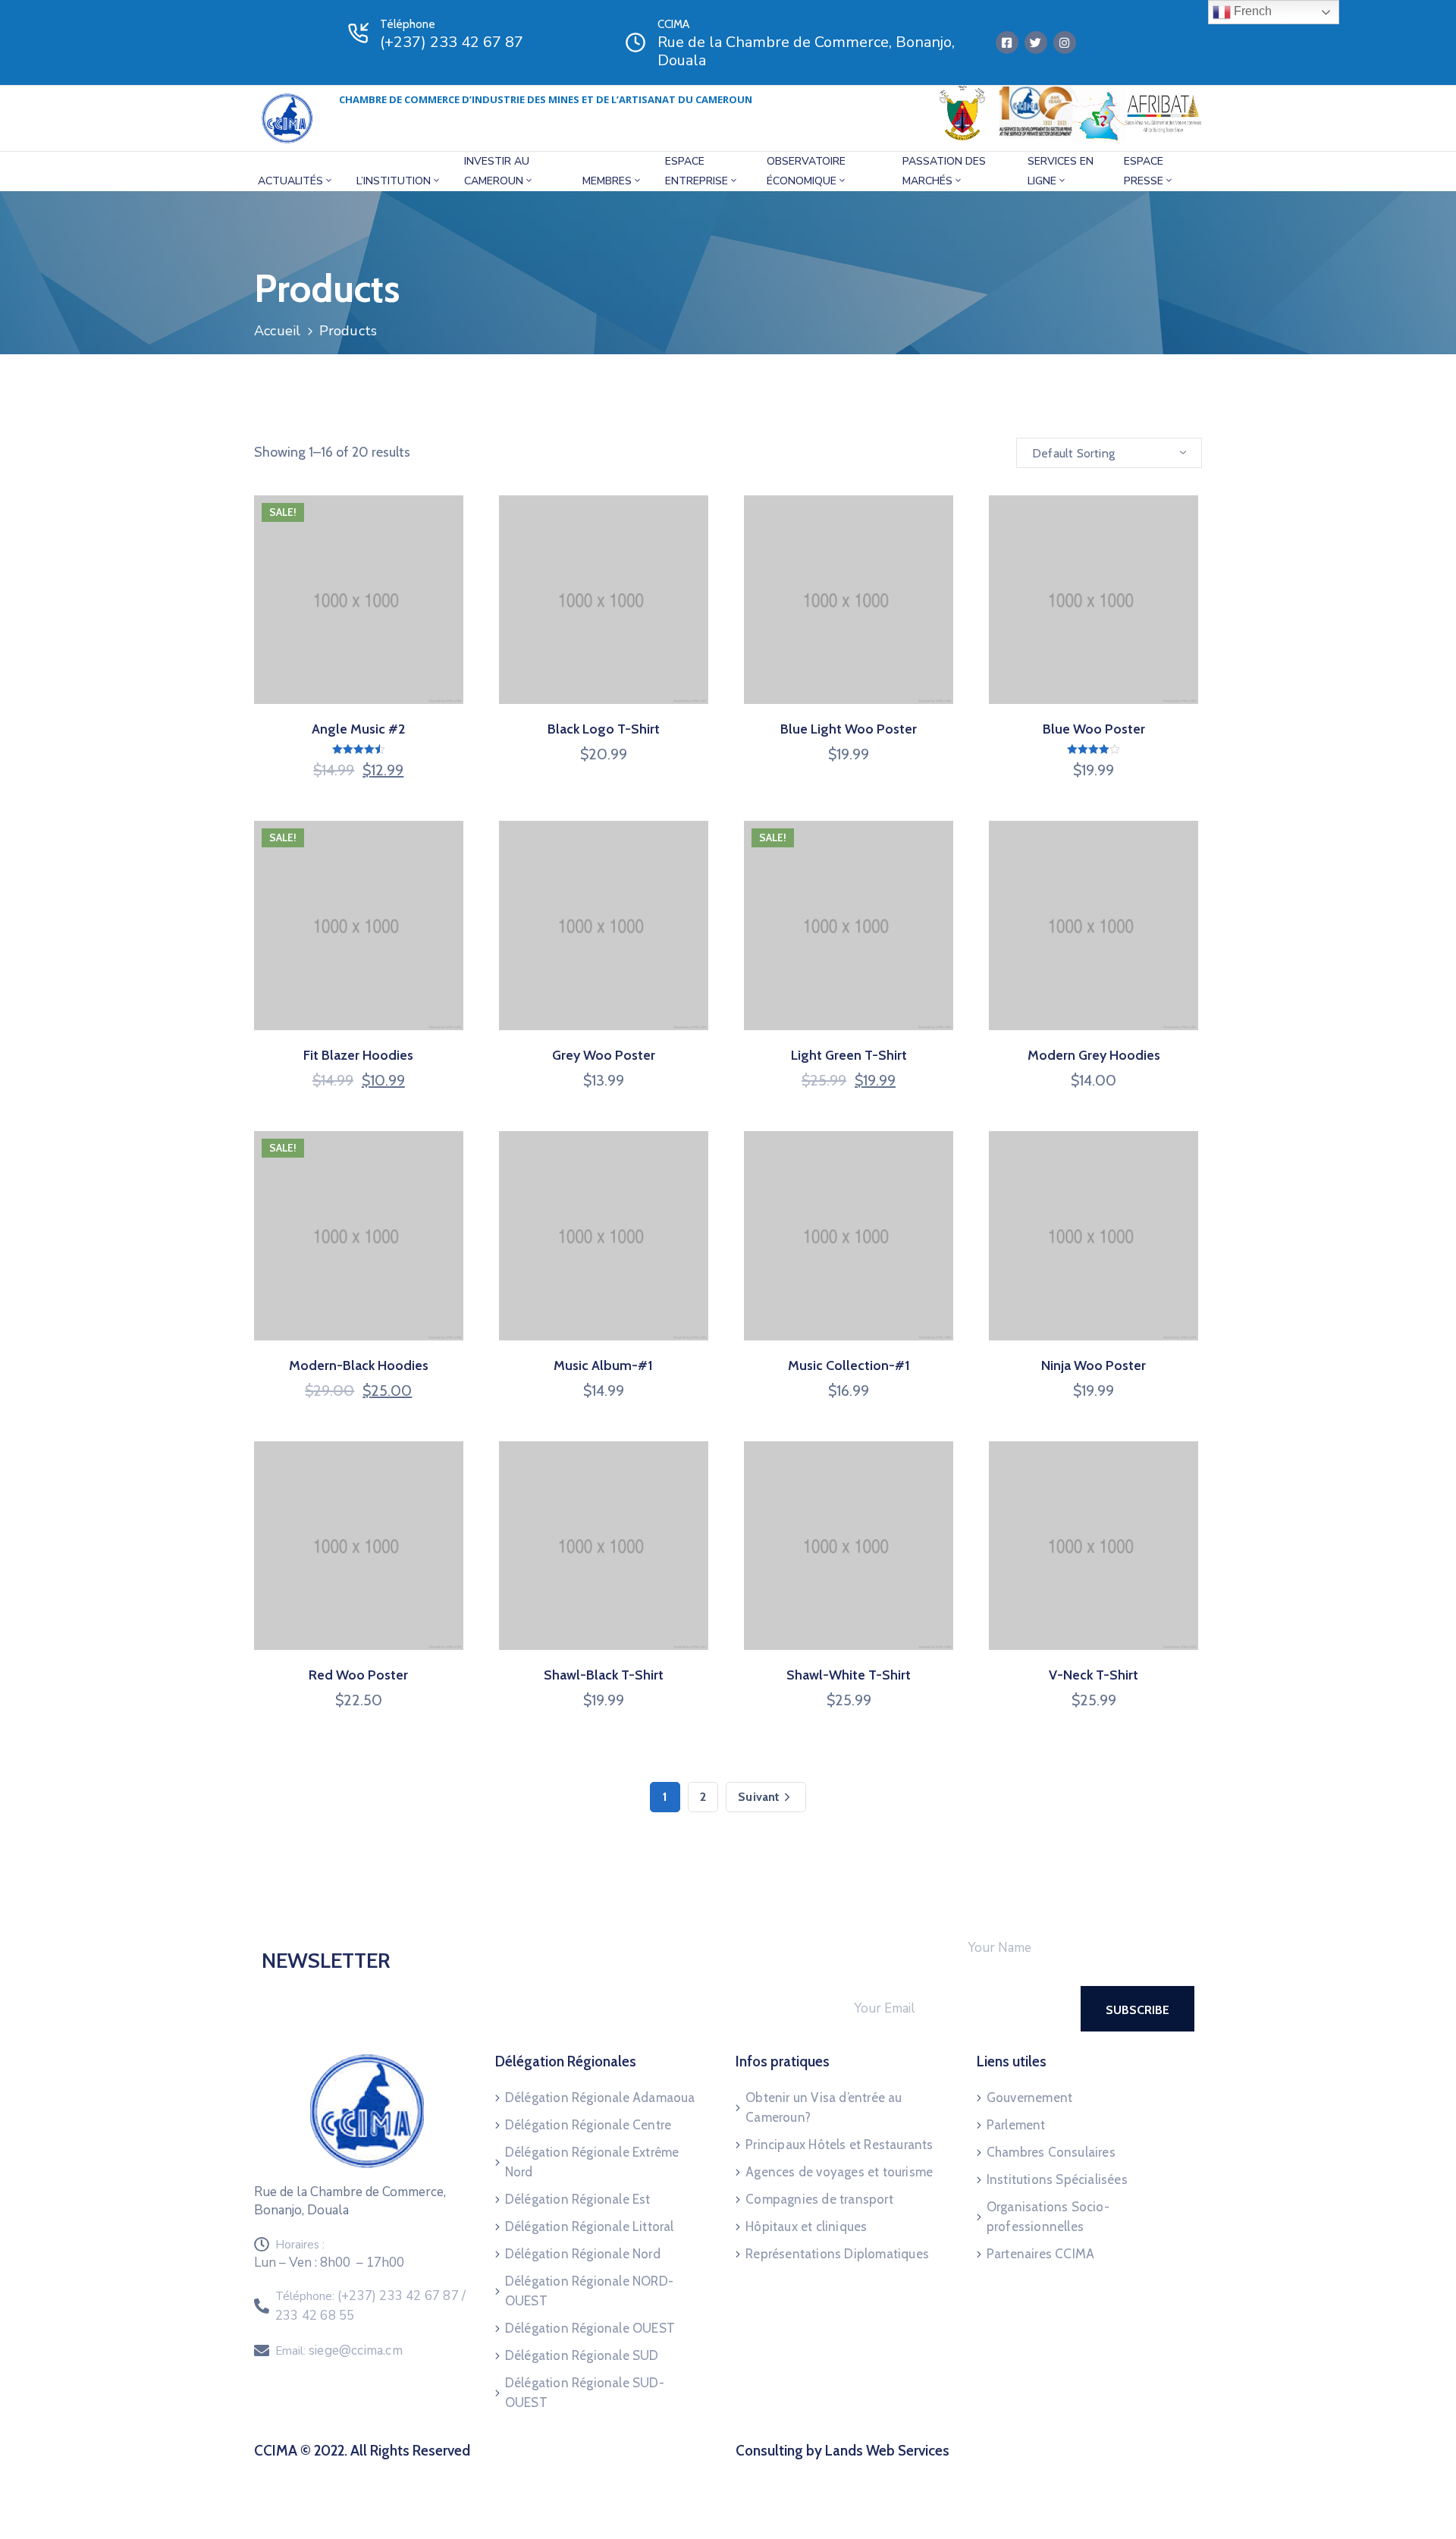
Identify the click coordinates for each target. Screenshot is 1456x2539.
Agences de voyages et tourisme (839, 2172)
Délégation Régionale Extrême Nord (592, 2162)
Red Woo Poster (358, 1675)
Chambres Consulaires (1051, 2152)
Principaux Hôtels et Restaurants (839, 2145)
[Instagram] (1065, 42)
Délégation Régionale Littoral (590, 2226)
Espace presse (1144, 171)
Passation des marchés (944, 171)
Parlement (1016, 2125)
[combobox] (1109, 453)
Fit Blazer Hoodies (358, 1055)
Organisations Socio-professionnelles (1048, 2217)
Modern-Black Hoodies (359, 1365)
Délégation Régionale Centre (588, 2125)
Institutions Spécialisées (1057, 2179)
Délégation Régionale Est (578, 2199)
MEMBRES (607, 181)
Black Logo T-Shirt (604, 729)
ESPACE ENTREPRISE (697, 171)
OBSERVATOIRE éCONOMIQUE (806, 171)
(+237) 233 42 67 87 (452, 42)
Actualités (290, 181)
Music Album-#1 (603, 1365)
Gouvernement (1029, 2098)
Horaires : (300, 2245)
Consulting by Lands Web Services (843, 2451)
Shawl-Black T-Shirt (604, 1675)
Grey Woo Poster (604, 1055)
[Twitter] (1036, 42)
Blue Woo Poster (1094, 729)
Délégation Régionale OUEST (590, 2328)
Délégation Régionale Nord (583, 2254)
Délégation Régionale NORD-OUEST (589, 2291)
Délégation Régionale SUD (582, 2355)
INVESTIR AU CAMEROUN (497, 171)
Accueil (277, 331)
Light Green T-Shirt (849, 1055)
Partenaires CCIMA (1040, 2254)
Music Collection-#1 (849, 1365)
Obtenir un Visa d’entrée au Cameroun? (824, 2107)
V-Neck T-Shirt (1094, 1675)
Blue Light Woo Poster (849, 729)
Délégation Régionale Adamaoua (600, 2098)
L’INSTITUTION (394, 181)
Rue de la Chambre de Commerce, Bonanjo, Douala (806, 51)
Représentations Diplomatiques (837, 2254)
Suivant (759, 1797)
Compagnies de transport (819, 2199)
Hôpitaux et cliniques (806, 2226)
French (1251, 11)
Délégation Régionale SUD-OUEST (585, 2393)
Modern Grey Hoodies (1094, 1055)
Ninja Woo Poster (1094, 1365)
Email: (339, 2351)
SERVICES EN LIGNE (1061, 171)
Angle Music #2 (358, 729)
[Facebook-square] (1007, 42)
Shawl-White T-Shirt (849, 1675)
